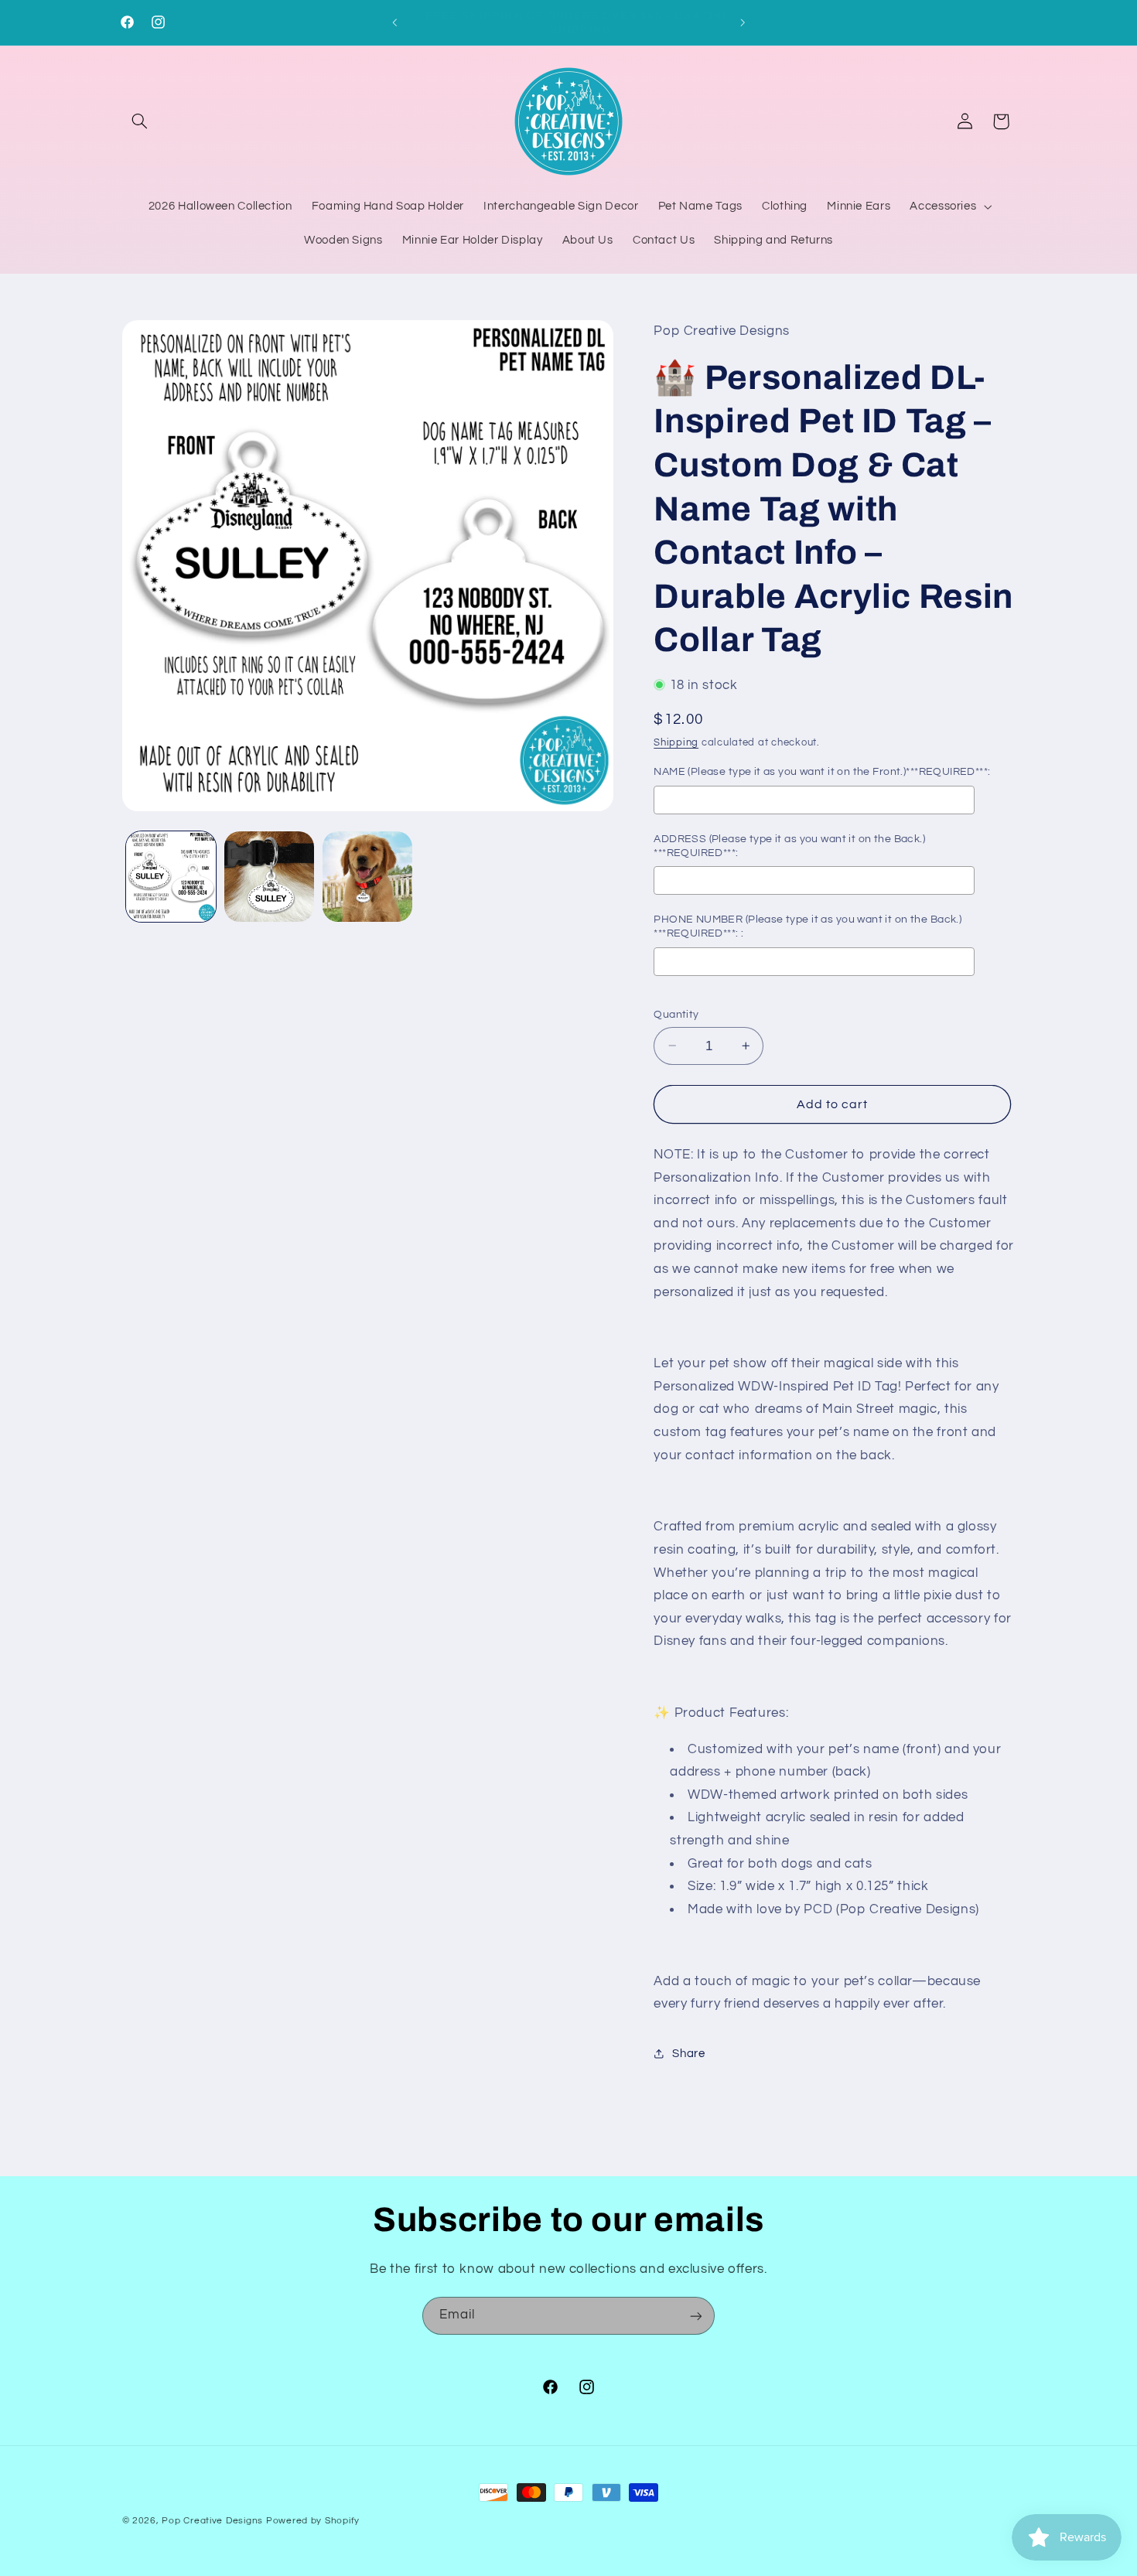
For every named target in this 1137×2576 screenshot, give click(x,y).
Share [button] (688, 2053)
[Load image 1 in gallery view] (171, 877)
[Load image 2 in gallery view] (270, 877)
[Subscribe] (696, 2316)
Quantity (676, 1014)
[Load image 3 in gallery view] (368, 877)
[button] (140, 121)
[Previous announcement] (394, 22)
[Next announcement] (743, 22)
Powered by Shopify (313, 2521)
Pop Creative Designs (212, 2521)
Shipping (676, 743)
